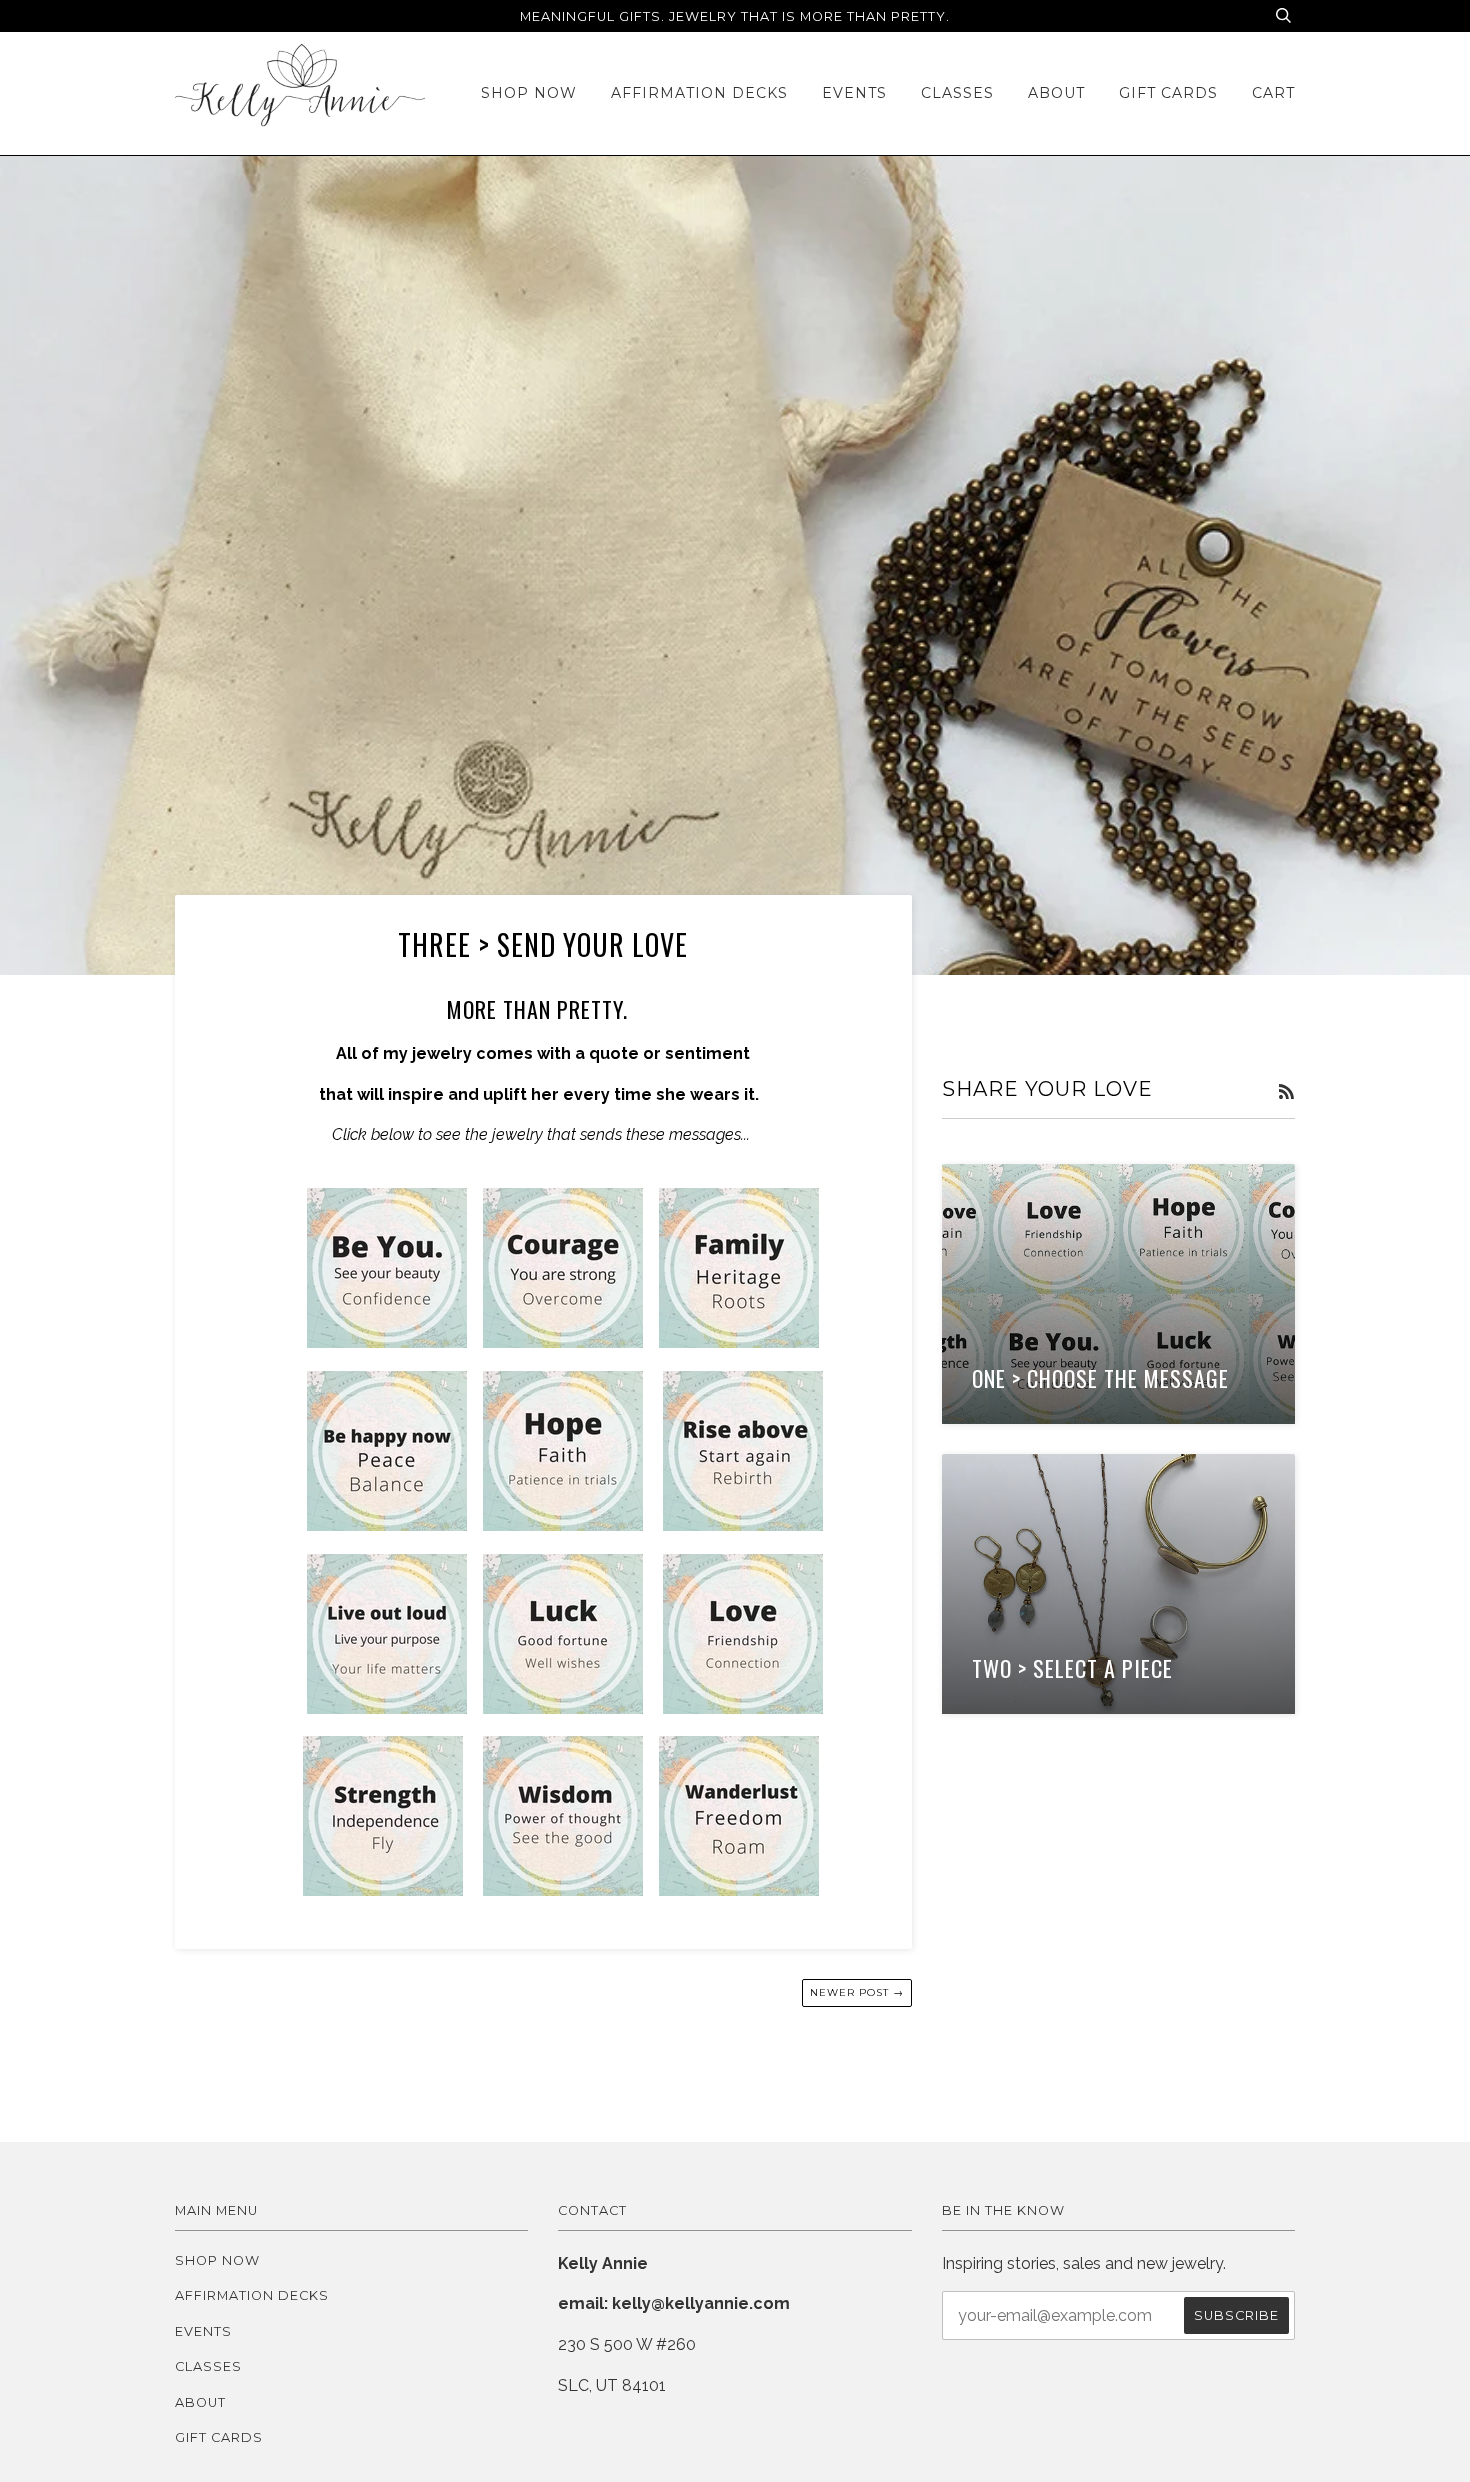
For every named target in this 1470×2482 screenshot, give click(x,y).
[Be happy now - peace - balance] (387, 1525)
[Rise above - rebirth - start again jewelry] (743, 1525)
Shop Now (529, 93)
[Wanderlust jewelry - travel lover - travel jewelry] (739, 1890)
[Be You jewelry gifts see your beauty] (387, 1342)
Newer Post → (857, 1992)
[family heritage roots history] (739, 1342)
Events (854, 93)
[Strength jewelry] (383, 1890)
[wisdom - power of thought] (563, 1890)
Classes (957, 93)
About (1056, 93)
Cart (1273, 93)
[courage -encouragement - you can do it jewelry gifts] (563, 1342)
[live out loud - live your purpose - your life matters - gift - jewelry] (387, 1708)
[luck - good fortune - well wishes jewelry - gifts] (563, 1708)
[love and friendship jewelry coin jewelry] (743, 1708)
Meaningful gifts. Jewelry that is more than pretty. (735, 16)
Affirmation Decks (699, 93)
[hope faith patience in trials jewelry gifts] (563, 1525)
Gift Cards (1168, 93)
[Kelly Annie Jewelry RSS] (1286, 1093)
